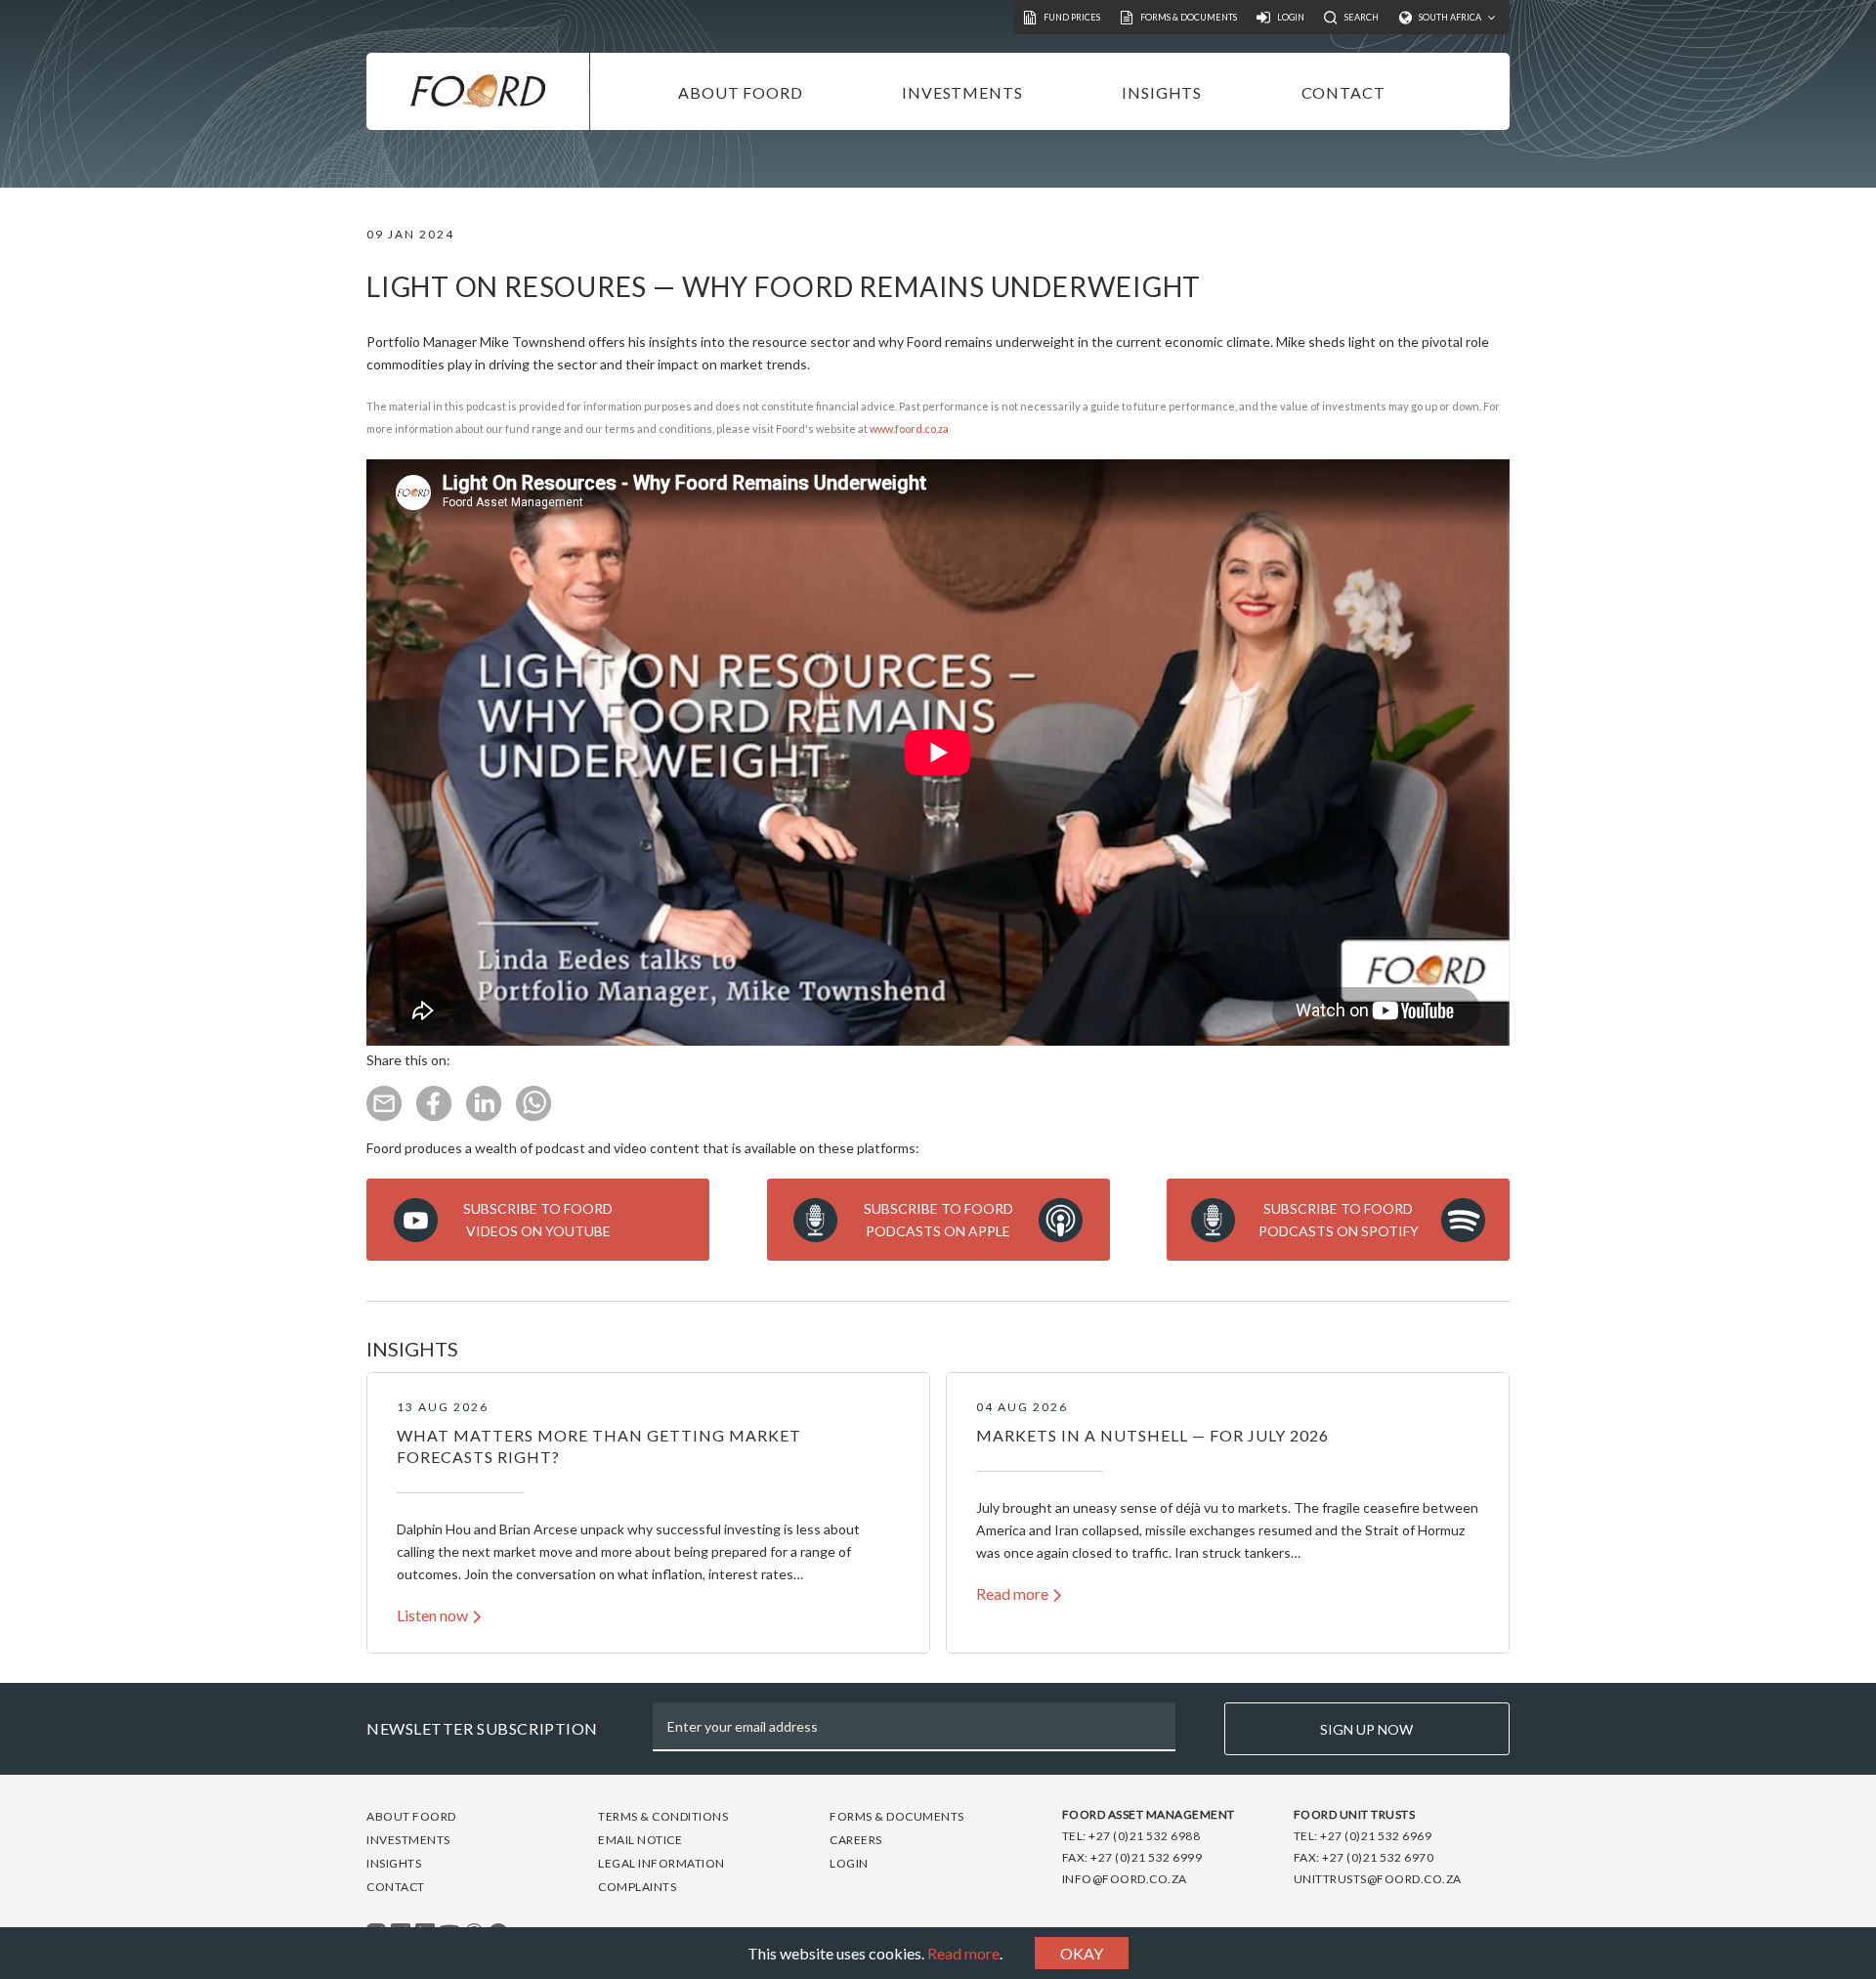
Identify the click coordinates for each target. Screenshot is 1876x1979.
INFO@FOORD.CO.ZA (1125, 1879)
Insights (1162, 92)
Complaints (637, 1887)
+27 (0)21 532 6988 (1144, 1836)
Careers (856, 1840)
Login (849, 1863)
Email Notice (640, 1840)
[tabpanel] (648, 1513)
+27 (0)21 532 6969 (1376, 1836)
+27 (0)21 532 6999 (1146, 1857)
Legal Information (661, 1863)
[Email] (384, 1116)
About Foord (741, 92)
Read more (963, 1953)
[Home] (478, 91)
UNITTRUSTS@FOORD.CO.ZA (1378, 1879)
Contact (1343, 92)
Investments (962, 92)
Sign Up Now (1366, 1729)
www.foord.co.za (909, 429)
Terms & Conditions (663, 1816)
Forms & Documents (897, 1816)
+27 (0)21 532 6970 (1378, 1857)
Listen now (432, 1615)
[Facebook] (434, 1116)
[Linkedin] (484, 1116)
